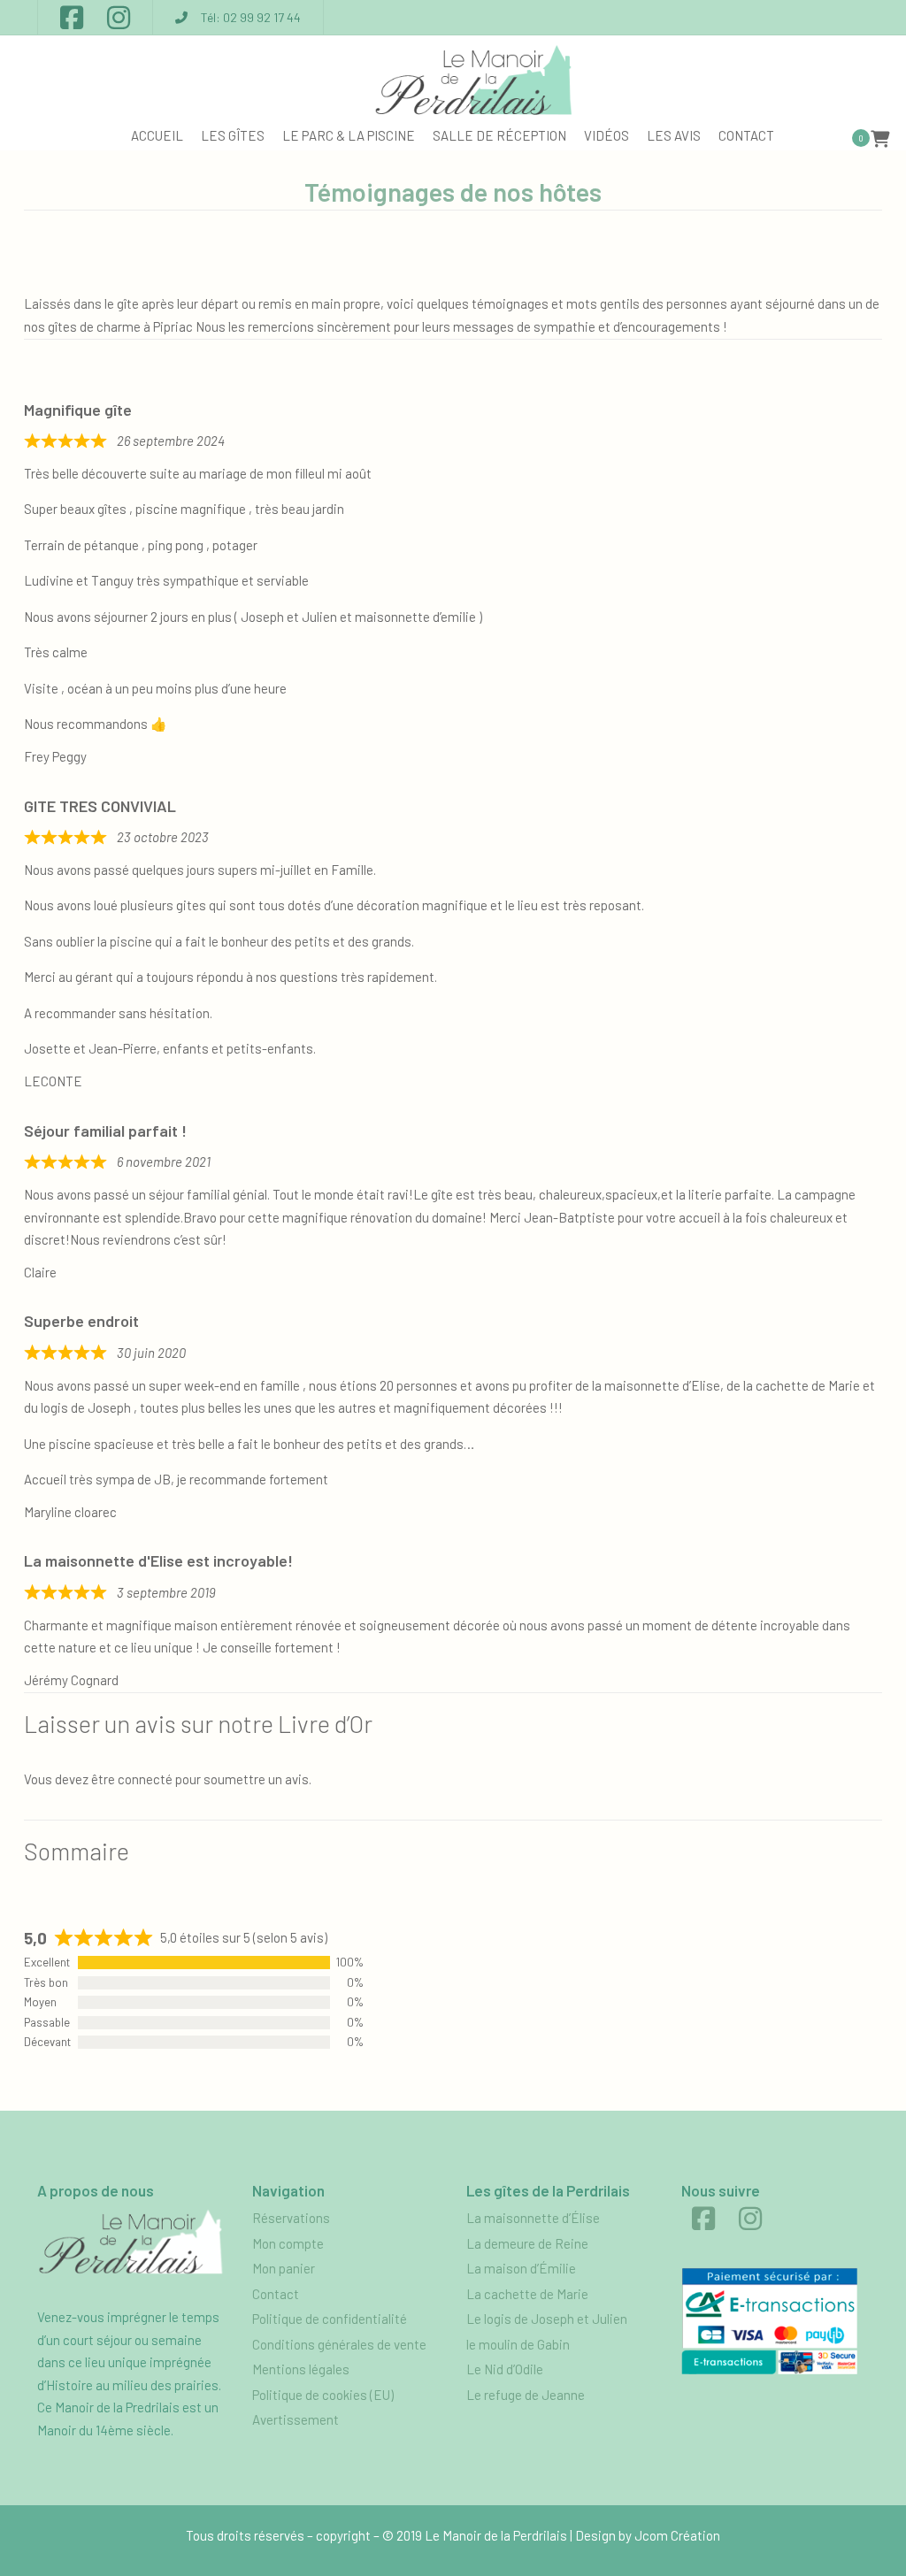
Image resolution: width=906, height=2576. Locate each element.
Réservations (291, 2218)
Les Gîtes (233, 135)
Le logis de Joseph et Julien (547, 2319)
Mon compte (288, 2243)
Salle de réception (499, 135)
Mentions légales (301, 2369)
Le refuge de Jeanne (526, 2395)
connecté (145, 1779)
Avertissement (296, 2419)
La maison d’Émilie (521, 2268)
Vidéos (607, 135)
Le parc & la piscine (349, 135)
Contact (746, 135)
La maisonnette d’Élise (533, 2218)
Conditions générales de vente (339, 2344)
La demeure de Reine (527, 2243)
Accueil (157, 135)
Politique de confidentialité (330, 2319)
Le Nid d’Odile (505, 2369)
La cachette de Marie (527, 2294)
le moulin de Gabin (518, 2344)
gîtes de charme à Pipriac (120, 326)
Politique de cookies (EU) (323, 2395)
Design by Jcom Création (648, 2535)
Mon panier (284, 2268)
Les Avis (674, 135)
